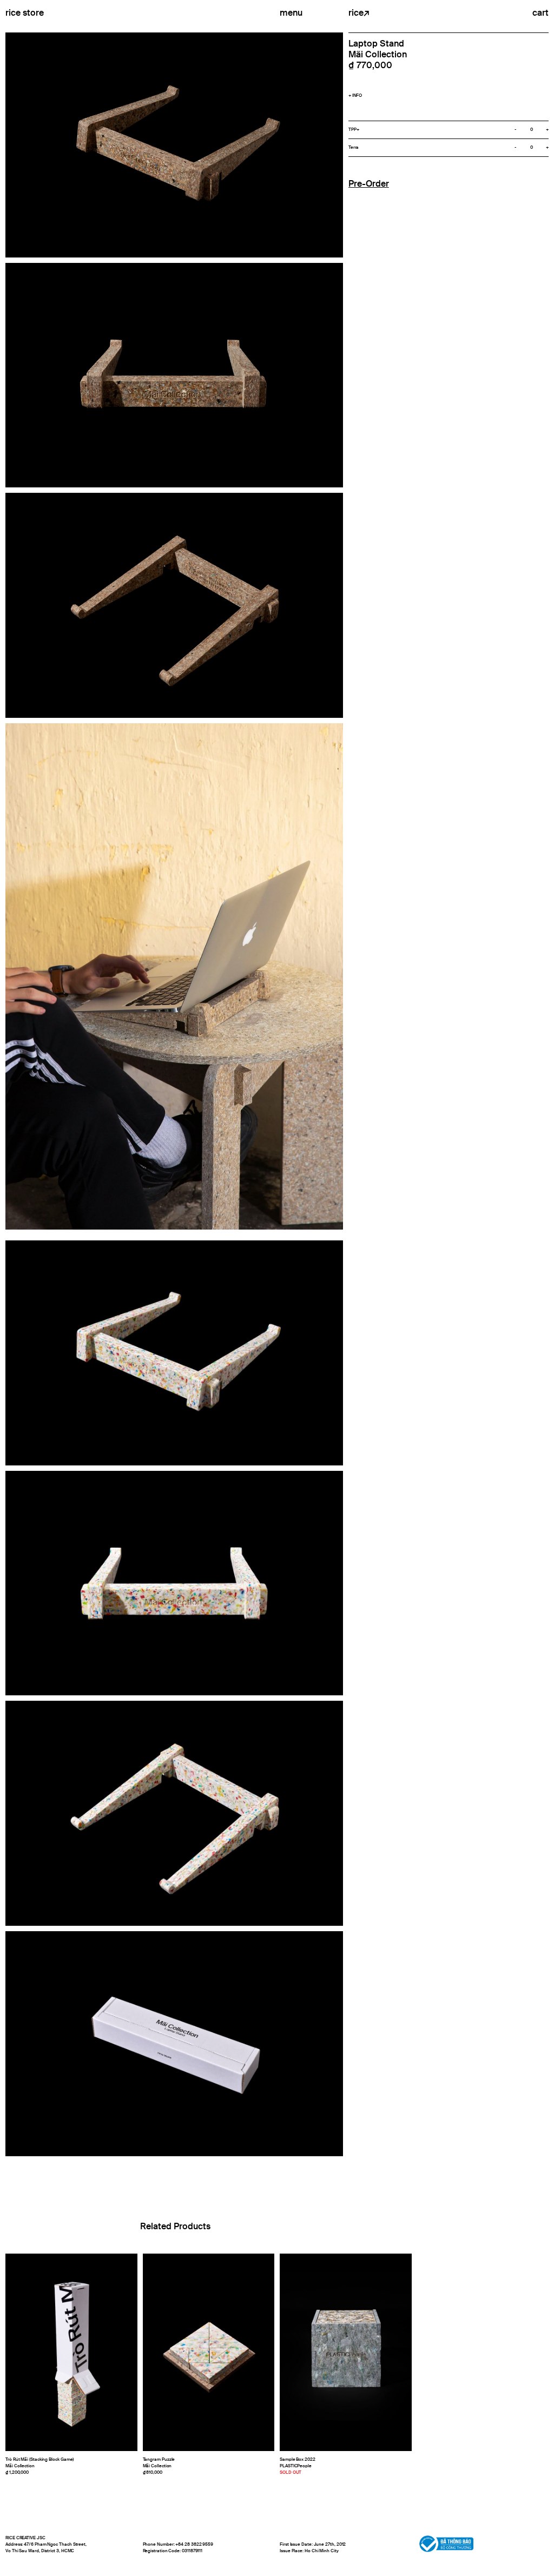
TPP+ (354, 130)
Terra (354, 148)
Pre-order (369, 184)
